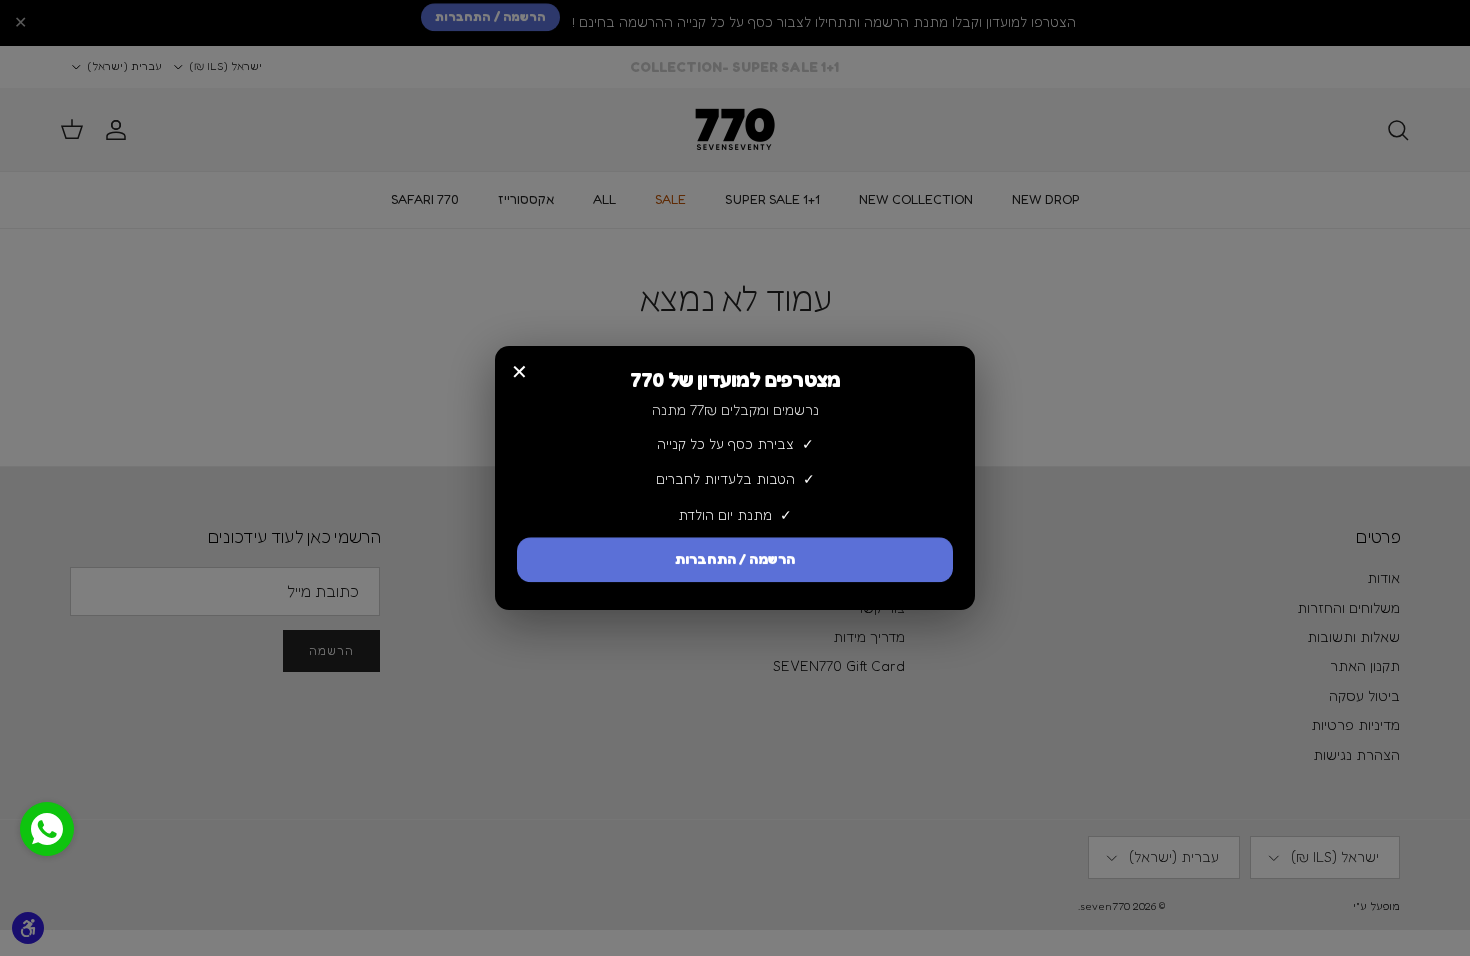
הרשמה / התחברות (735, 560)
